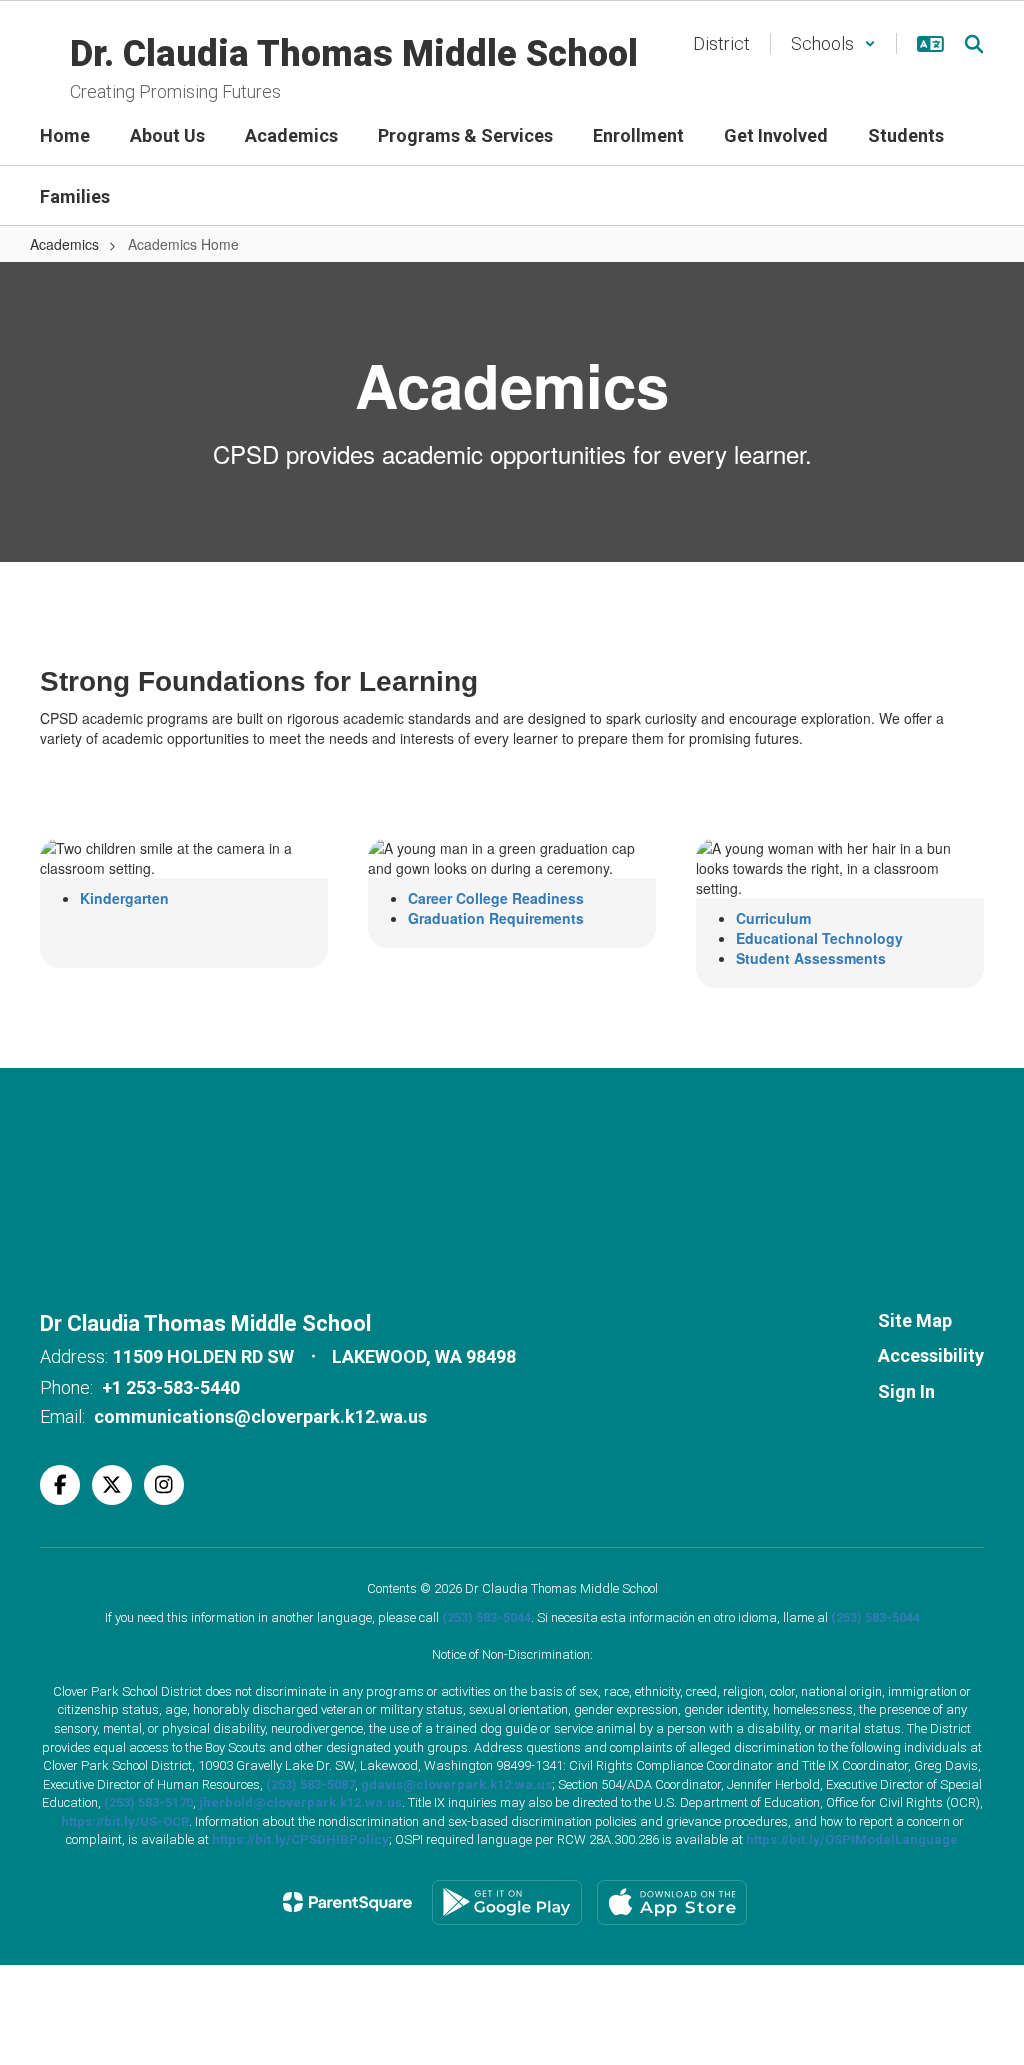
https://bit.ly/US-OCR (125, 1821)
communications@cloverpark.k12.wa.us (260, 1416)
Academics (64, 244)
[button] (833, 43)
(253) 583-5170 (148, 1802)
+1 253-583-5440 (171, 1387)
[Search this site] (974, 44)
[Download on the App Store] (672, 1902)
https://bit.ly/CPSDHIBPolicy (300, 1839)
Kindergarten (124, 898)
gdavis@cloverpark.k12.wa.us (456, 1784)
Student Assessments (811, 958)
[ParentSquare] (347, 1902)
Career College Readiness (496, 898)
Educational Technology (819, 938)
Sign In (906, 1391)
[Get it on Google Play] (507, 1902)
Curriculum (773, 918)
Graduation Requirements (496, 918)
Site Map (915, 1320)
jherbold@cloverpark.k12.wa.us (300, 1802)
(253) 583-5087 (310, 1784)
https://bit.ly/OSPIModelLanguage (852, 1839)
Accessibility (931, 1355)
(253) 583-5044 (486, 1617)
